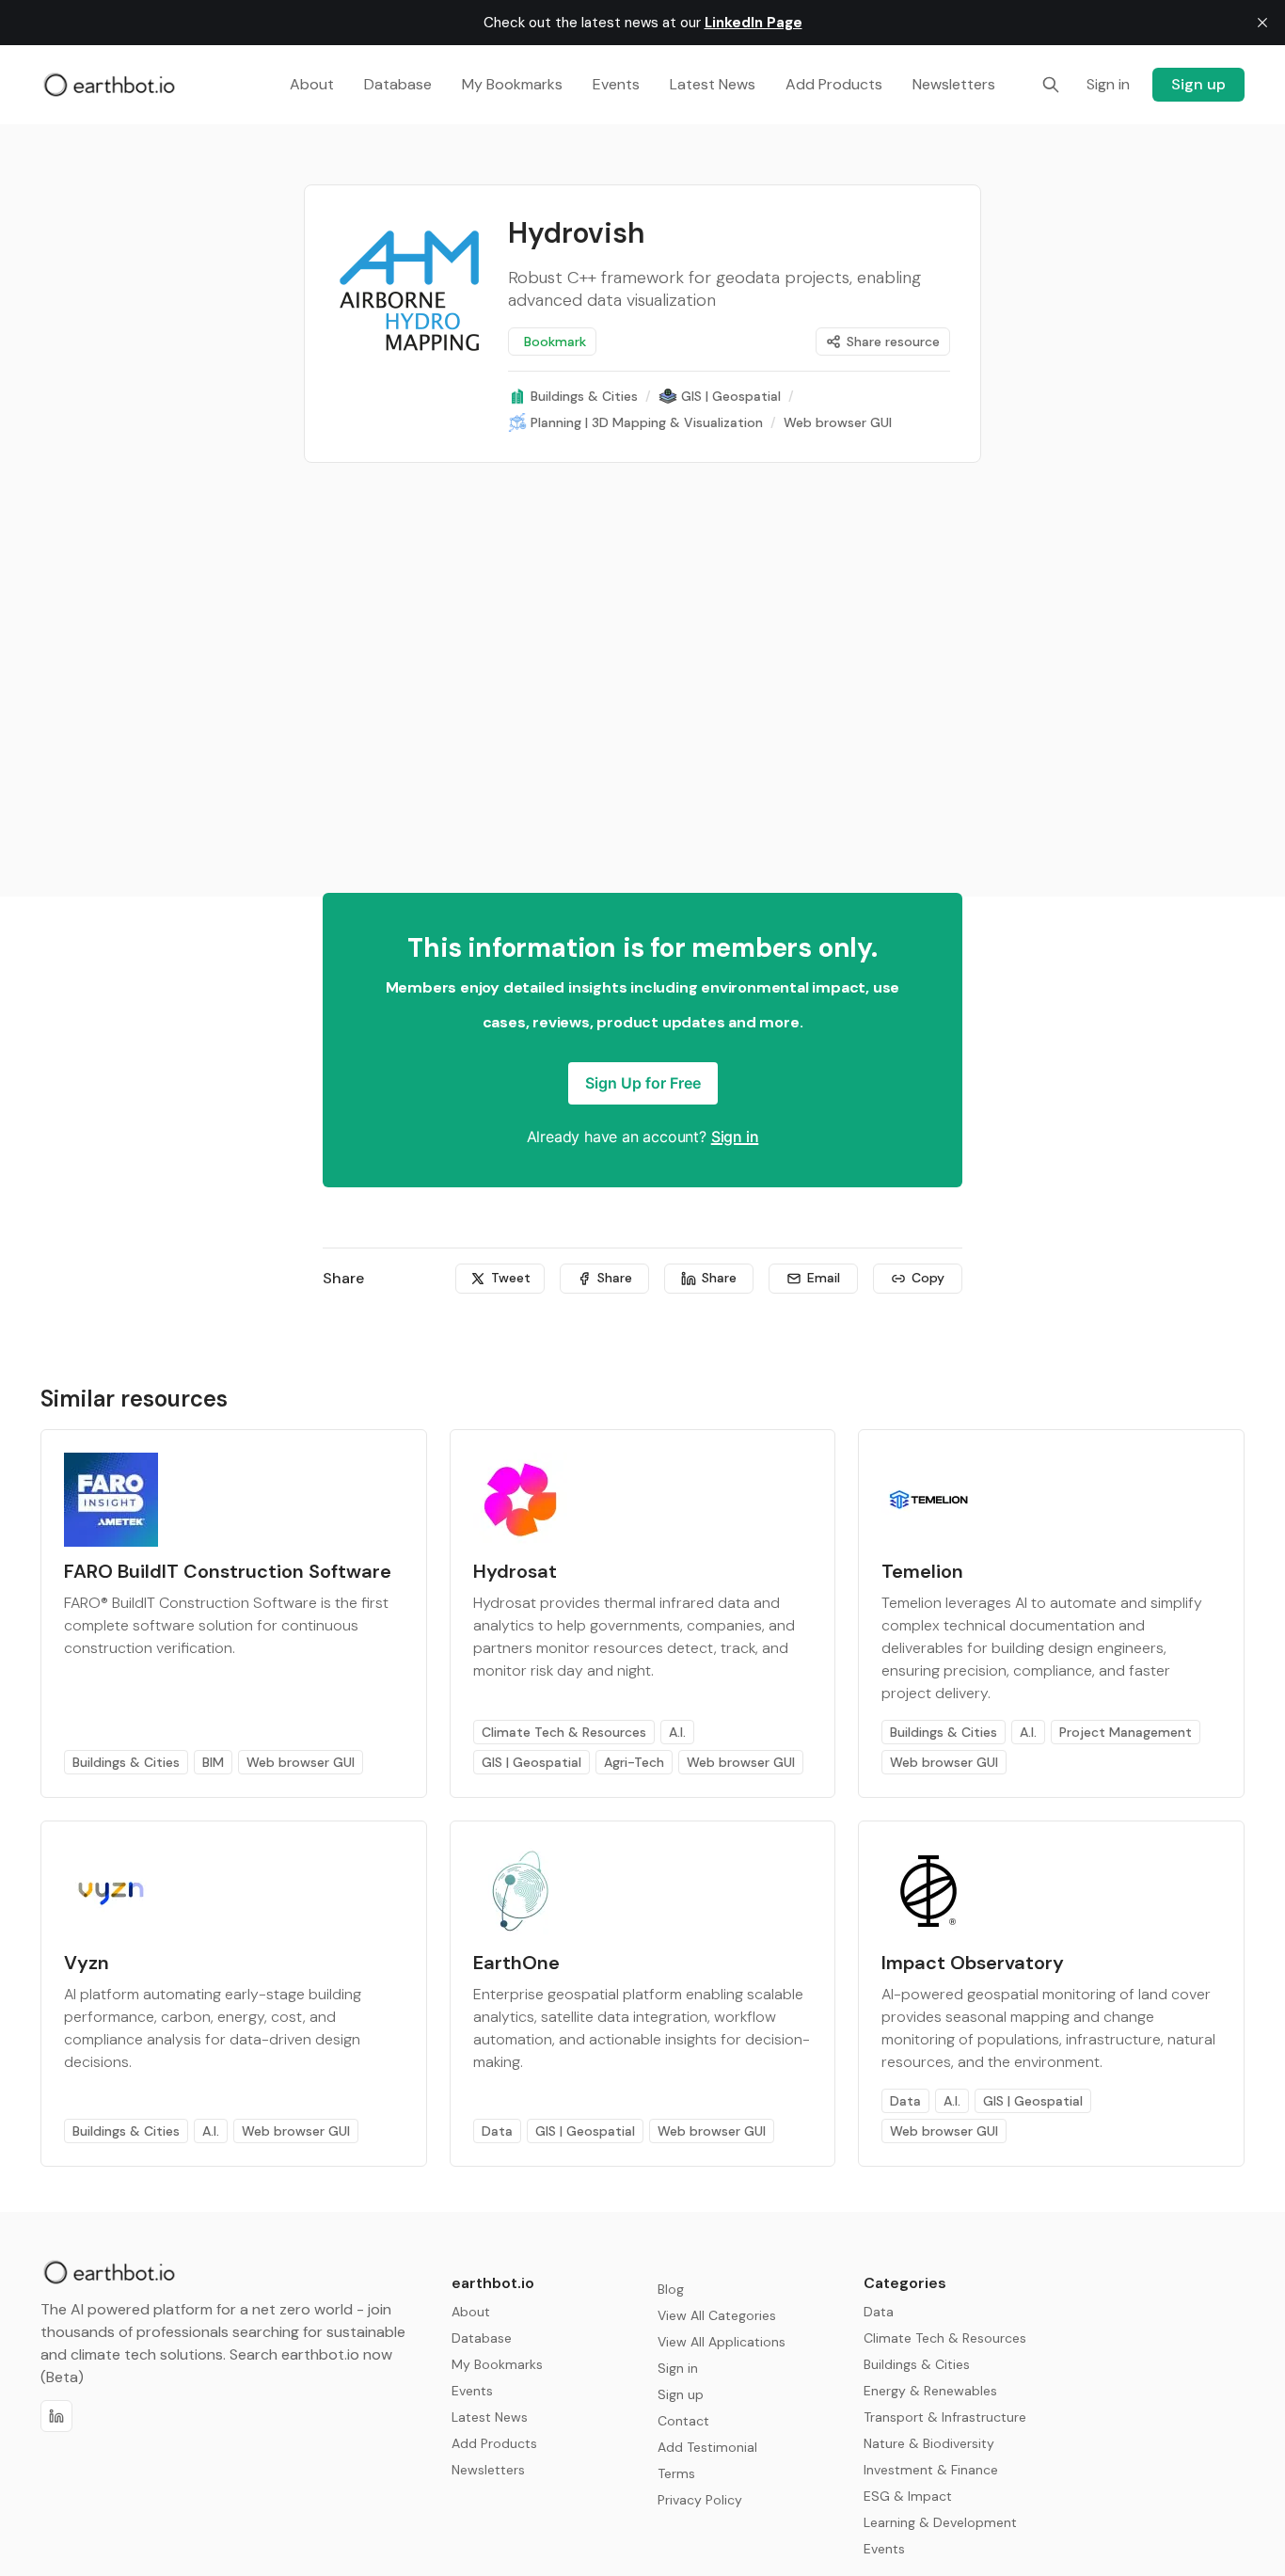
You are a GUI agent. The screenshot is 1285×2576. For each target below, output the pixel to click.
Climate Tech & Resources (564, 1732)
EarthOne (516, 1963)
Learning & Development (940, 2522)
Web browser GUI (301, 1762)
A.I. (677, 1732)
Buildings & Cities (126, 1762)
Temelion (922, 1571)
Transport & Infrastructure (945, 2417)
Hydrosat (515, 1571)
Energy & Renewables (930, 2391)
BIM (213, 1762)
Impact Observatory (973, 1963)
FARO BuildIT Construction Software (228, 1571)
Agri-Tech (634, 1762)
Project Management (1126, 1732)
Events (884, 2549)
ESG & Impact (908, 2496)
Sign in (735, 1137)
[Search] (1051, 85)
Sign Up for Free (643, 1083)
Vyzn (87, 1963)
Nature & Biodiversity (929, 2443)
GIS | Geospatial (531, 1762)
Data (497, 2131)
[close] (1262, 23)
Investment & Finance (931, 2470)
